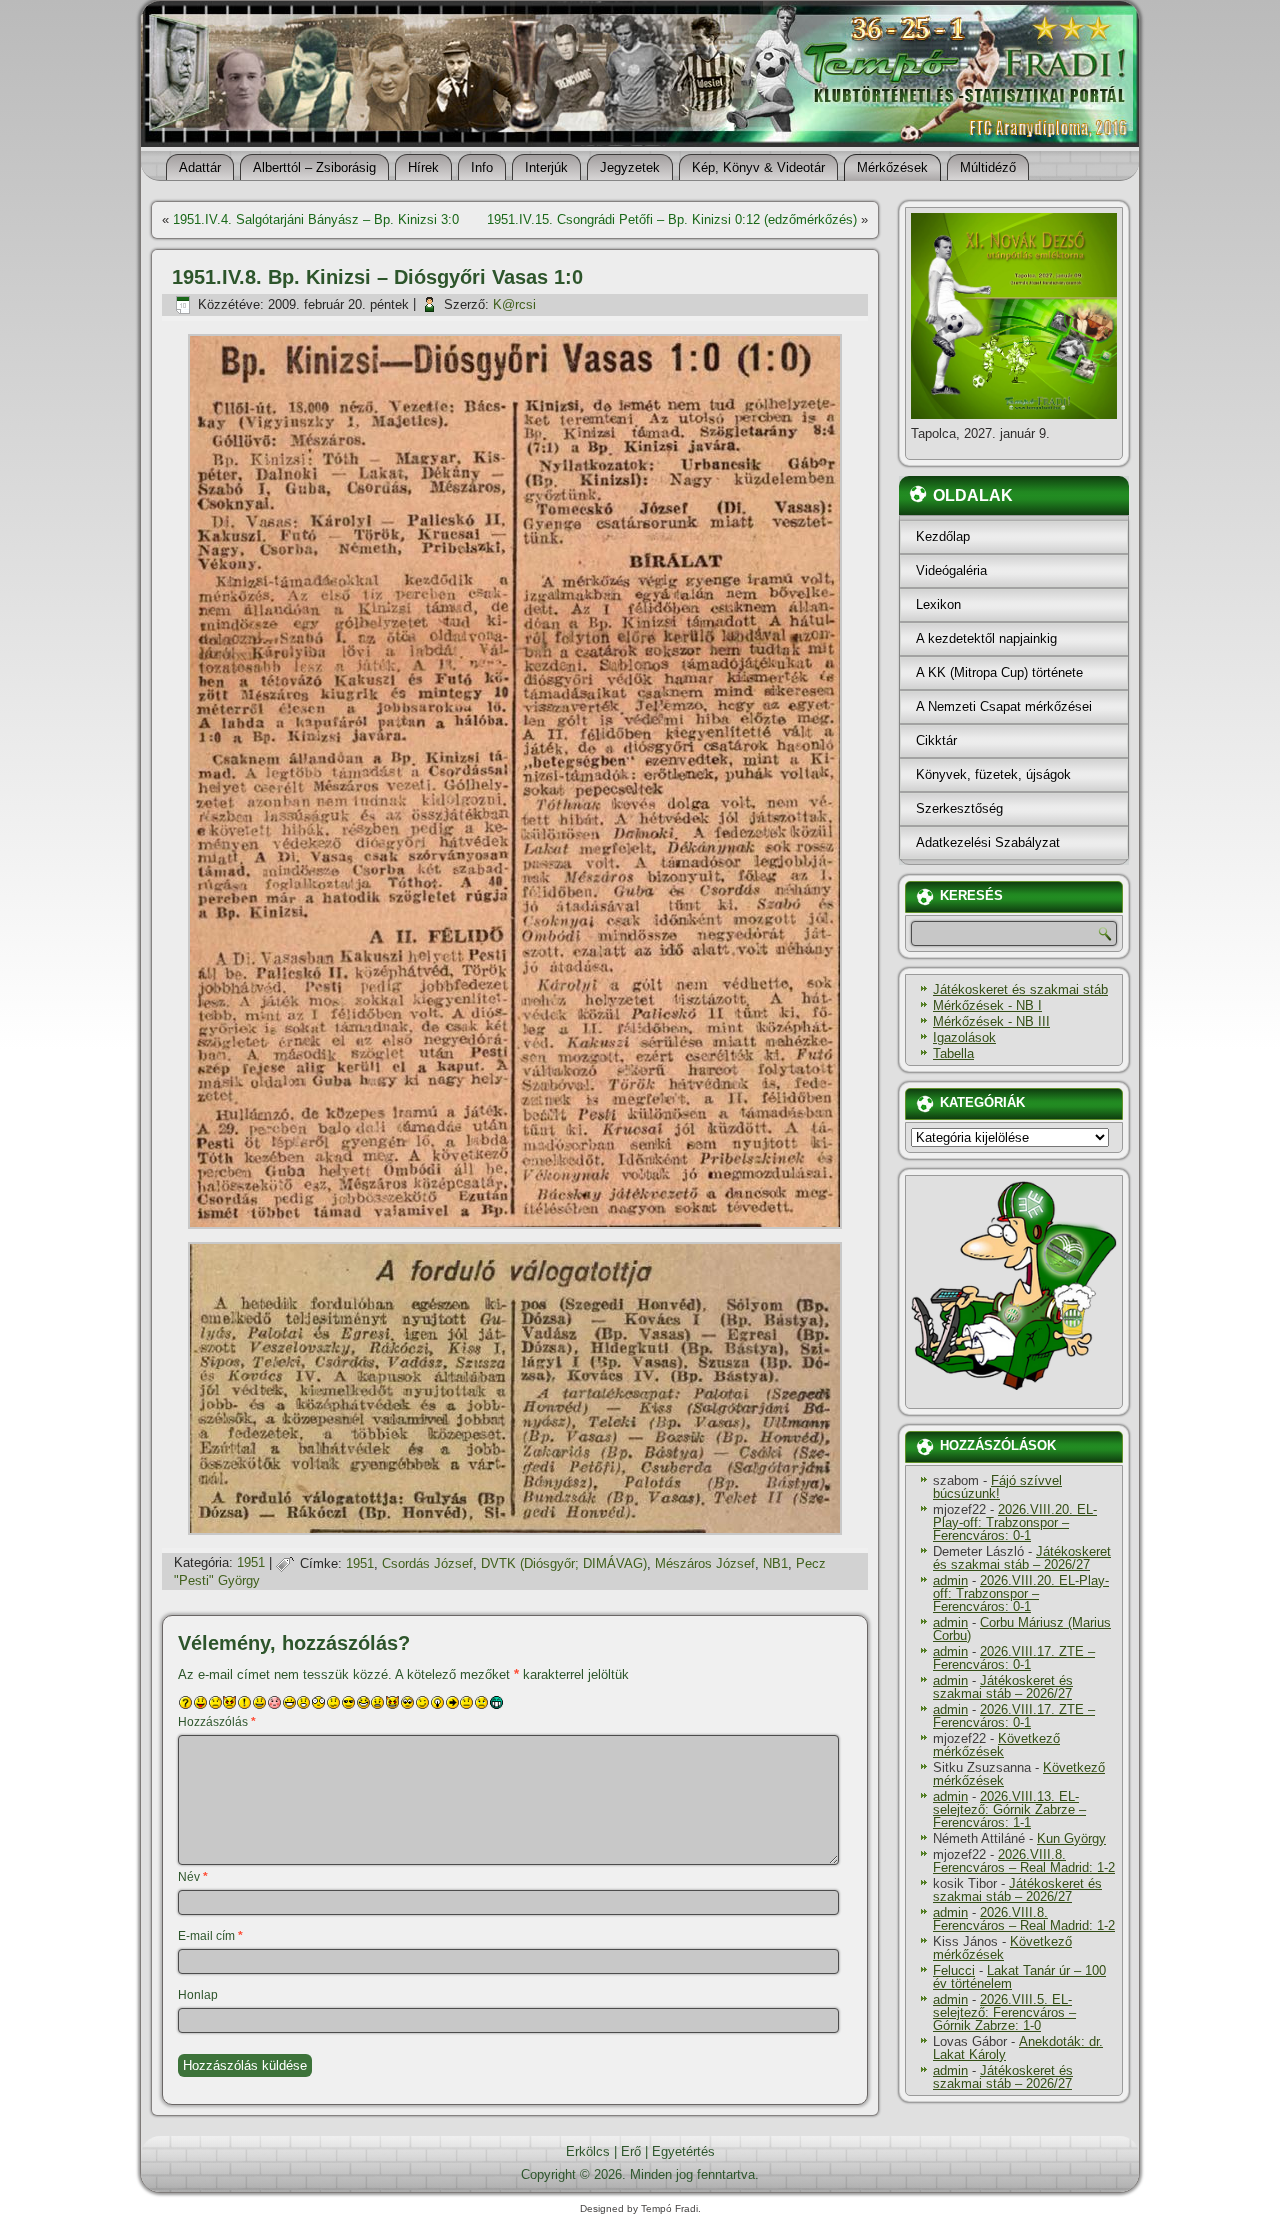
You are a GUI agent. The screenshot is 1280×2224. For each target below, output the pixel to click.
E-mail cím (210, 1936)
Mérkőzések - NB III (991, 1021)
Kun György (1071, 1838)
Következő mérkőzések (996, 1745)
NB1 (775, 1563)
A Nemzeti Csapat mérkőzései (1004, 706)
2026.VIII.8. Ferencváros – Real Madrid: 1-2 (1024, 1861)
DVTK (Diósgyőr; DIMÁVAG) (564, 1563)
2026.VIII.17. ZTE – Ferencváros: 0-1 (1014, 1658)
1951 (251, 1563)
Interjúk (546, 167)
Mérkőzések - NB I (987, 1005)
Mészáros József (705, 1563)
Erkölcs (588, 2151)
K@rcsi (514, 304)
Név (193, 1877)
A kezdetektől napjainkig (986, 638)
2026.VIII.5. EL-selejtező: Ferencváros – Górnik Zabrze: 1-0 (1004, 2012)
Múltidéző (988, 167)
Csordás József (427, 1563)
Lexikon (938, 604)
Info (482, 167)
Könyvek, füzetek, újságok (993, 774)
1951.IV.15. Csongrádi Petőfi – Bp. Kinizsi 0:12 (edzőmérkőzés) (672, 219)
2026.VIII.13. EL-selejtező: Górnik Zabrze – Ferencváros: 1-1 (1009, 1809)
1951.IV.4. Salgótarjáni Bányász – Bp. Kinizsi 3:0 (316, 219)
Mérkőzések (892, 167)
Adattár (200, 167)
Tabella (953, 1053)
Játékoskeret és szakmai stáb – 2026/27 (1022, 1558)
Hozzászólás (217, 1722)
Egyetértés (683, 2151)
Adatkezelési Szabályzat (988, 842)
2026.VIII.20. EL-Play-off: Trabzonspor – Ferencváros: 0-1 (1015, 1522)
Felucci (954, 1970)
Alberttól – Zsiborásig (314, 167)
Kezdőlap (943, 536)
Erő (631, 2151)
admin (950, 1580)
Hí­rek (423, 167)
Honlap (198, 1995)
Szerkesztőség (959, 808)
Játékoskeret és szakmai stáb (1020, 989)
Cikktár (936, 740)
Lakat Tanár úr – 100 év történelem (1019, 1977)
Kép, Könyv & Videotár (758, 167)
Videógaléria (951, 570)
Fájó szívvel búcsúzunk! (997, 1487)
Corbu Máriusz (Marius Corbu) (1022, 1629)
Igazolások (964, 1037)
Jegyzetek (630, 167)
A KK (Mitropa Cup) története (999, 672)
